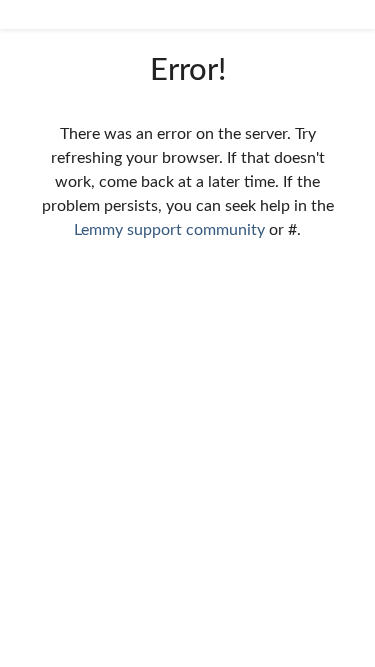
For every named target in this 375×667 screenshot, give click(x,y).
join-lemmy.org (68, 631)
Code (34, 591)
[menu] (345, 14)
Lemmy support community (169, 230)
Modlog (43, 511)
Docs (34, 551)
